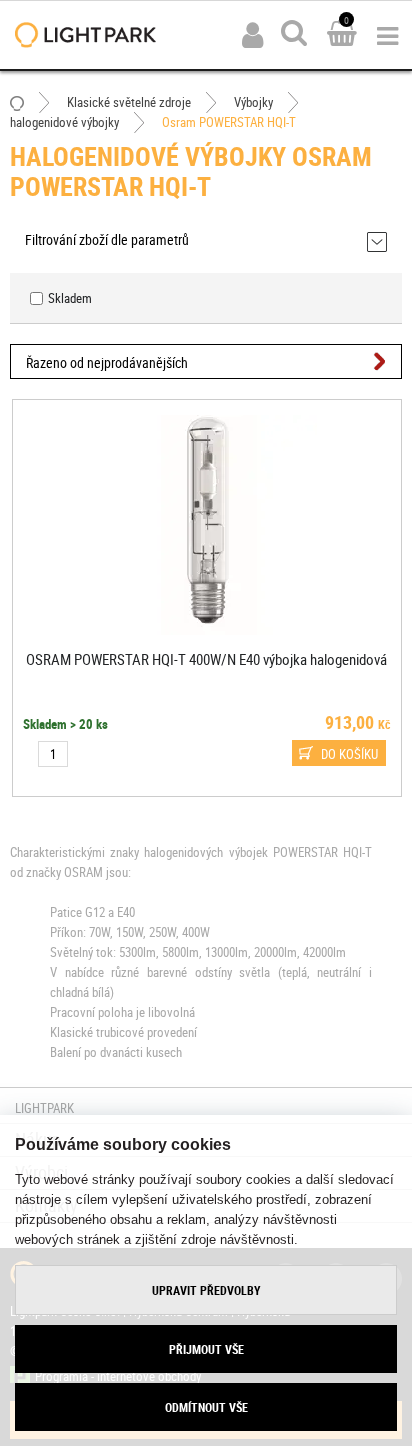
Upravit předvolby (206, 1290)
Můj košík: (342, 35)
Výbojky (253, 102)
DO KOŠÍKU (348, 754)
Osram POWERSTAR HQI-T (229, 122)
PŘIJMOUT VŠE (206, 1349)
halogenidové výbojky (64, 122)
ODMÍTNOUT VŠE (206, 1407)
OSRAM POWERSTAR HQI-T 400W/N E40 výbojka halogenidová (206, 659)
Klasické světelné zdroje (129, 102)
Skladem (70, 298)
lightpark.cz (85, 35)
